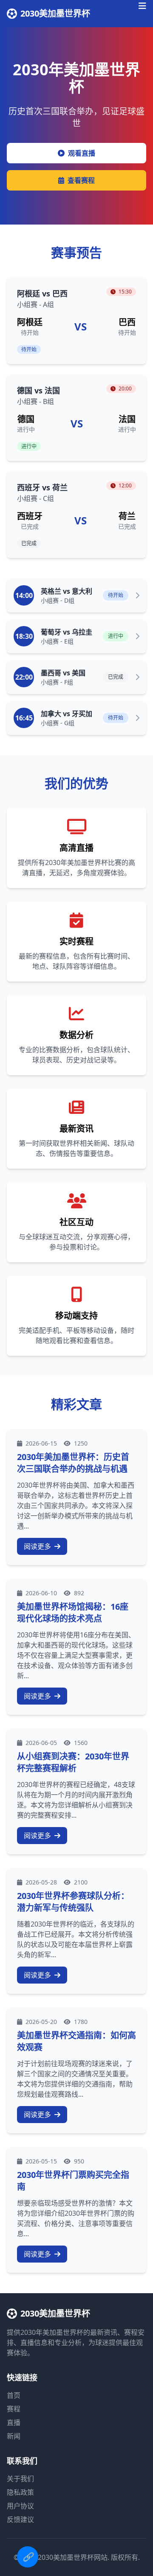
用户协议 (20, 2506)
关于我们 (20, 2479)
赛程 (14, 2409)
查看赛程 (81, 180)
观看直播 (82, 153)
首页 (14, 2395)
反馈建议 (20, 2519)
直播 (14, 2422)
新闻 (14, 2436)
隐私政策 (20, 2492)
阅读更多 (38, 1546)
